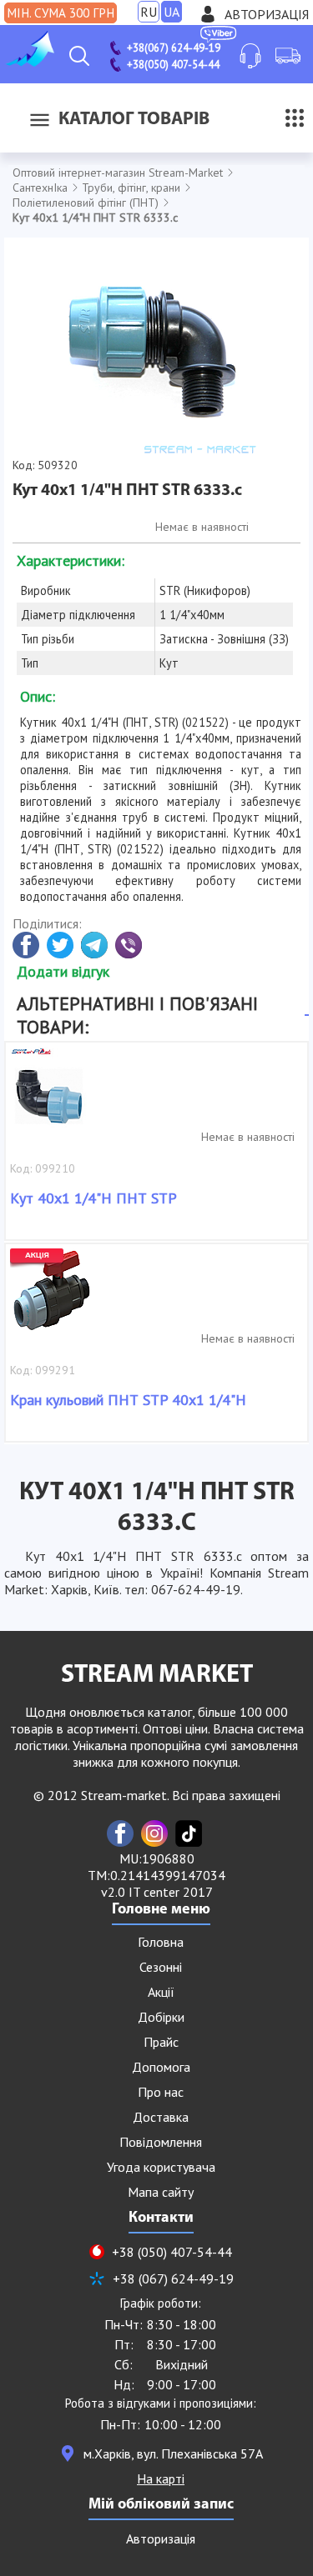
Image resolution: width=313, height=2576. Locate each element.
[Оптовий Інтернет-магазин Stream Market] (29, 62)
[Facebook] (120, 1833)
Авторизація (267, 14)
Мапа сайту (161, 2192)
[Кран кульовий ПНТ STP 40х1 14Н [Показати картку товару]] (52, 1298)
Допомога (161, 2067)
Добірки (161, 2017)
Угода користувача (161, 2167)
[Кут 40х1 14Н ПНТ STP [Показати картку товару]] (52, 1097)
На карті (161, 2478)
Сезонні (161, 1967)
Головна (161, 1942)
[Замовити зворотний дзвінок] (250, 56)
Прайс (161, 2042)
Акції (161, 1992)
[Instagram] (154, 1833)
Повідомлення (161, 2142)
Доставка (161, 2117)
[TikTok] (189, 1833)
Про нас (161, 2092)
